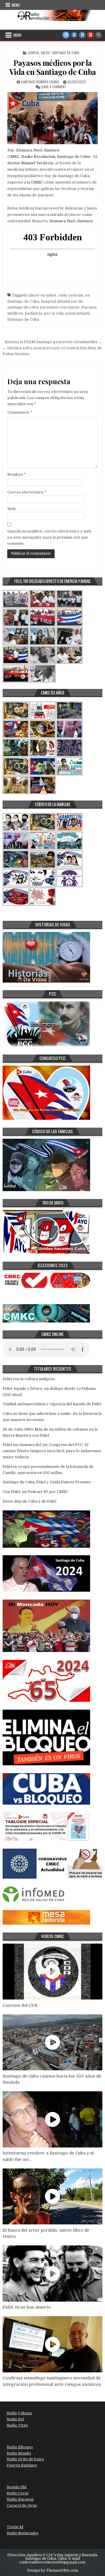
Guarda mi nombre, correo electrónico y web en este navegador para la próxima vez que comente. (49, 537)
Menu (16, 5)
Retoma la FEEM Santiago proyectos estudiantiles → (54, 342)
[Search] (99, 35)
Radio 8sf (15, 2419)
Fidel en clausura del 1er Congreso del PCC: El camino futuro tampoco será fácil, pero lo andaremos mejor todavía (52, 1451)
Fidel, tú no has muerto (27, 2307)
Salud (45, 53)
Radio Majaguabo (23, 2533)
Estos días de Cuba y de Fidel (29, 1501)
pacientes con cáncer (60, 307)
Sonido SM (17, 2487)
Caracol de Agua (22, 2505)
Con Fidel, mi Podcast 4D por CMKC (36, 1492)
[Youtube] (90, 35)
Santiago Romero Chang (40, 82)
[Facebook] (74, 35)
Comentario (20, 412)
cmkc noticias (71, 295)
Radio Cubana (19, 2413)
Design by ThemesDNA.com (53, 2570)
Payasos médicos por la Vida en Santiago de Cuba (53, 67)
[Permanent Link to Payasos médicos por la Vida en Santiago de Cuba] (52, 118)
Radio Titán (17, 2425)
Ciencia (33, 53)
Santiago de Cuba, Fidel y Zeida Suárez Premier (47, 1482)
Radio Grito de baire (25, 2459)
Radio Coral (17, 2493)
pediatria (33, 313)
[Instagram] (82, 35)
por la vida (54, 313)
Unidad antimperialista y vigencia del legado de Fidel (52, 1404)
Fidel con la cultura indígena (29, 1379)
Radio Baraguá (20, 2499)
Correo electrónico (27, 492)
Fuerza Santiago (22, 2465)
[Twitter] (66, 35)
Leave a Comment (54, 87)
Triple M (15, 2527)
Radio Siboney (20, 2447)
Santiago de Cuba (65, 53)
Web (12, 509)
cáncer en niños (42, 295)
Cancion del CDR (20, 2005)
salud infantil (77, 313)
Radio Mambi (19, 2453)
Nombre (17, 474)
